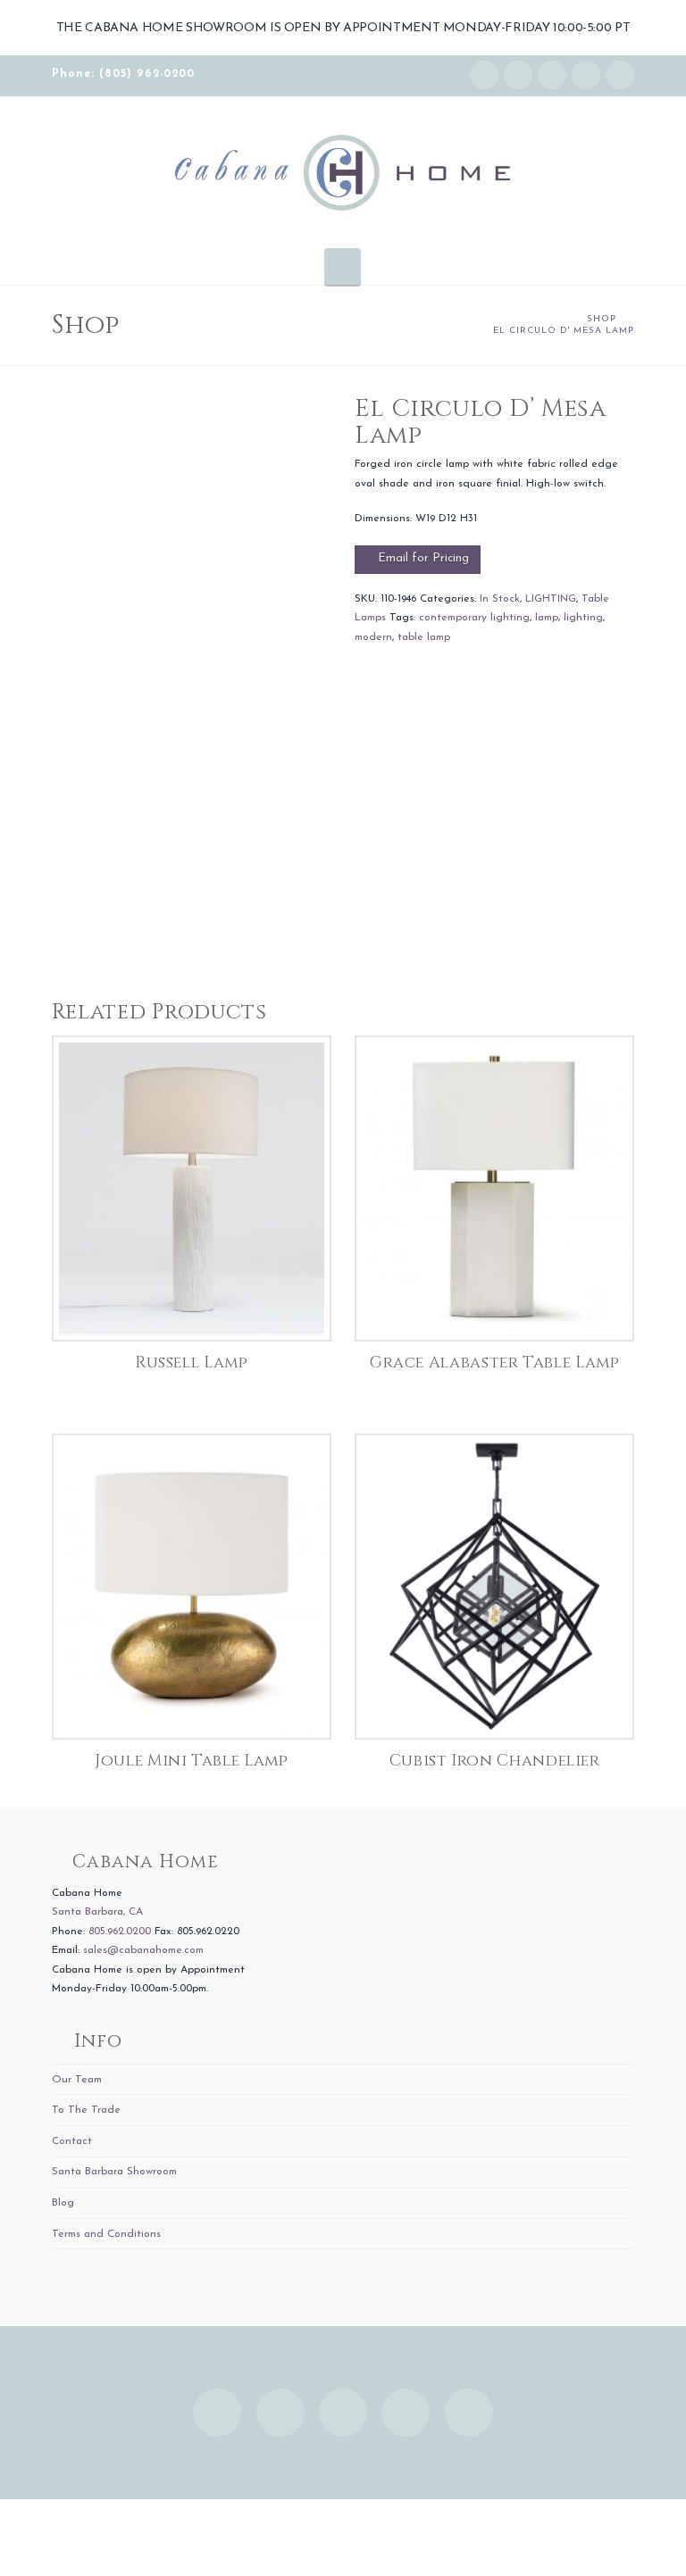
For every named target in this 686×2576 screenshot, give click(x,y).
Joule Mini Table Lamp (191, 1761)
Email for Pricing (423, 558)
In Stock (500, 599)
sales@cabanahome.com (143, 1950)
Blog (63, 2203)
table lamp (424, 637)
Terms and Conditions (106, 2234)
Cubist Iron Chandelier (495, 1761)
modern (373, 637)
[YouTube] (586, 75)
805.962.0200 (120, 1932)
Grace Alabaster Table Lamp (495, 1363)
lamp (547, 618)
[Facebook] (518, 75)
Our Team (77, 2080)
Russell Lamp (192, 1363)
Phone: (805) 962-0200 (123, 74)
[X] (552, 75)
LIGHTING (551, 599)
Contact (72, 2141)
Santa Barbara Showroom (114, 2172)
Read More (192, 1309)
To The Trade (86, 2110)
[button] (343, 266)
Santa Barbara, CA (97, 1912)
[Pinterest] (620, 75)
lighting (583, 618)
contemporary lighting (474, 618)
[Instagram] (484, 75)
